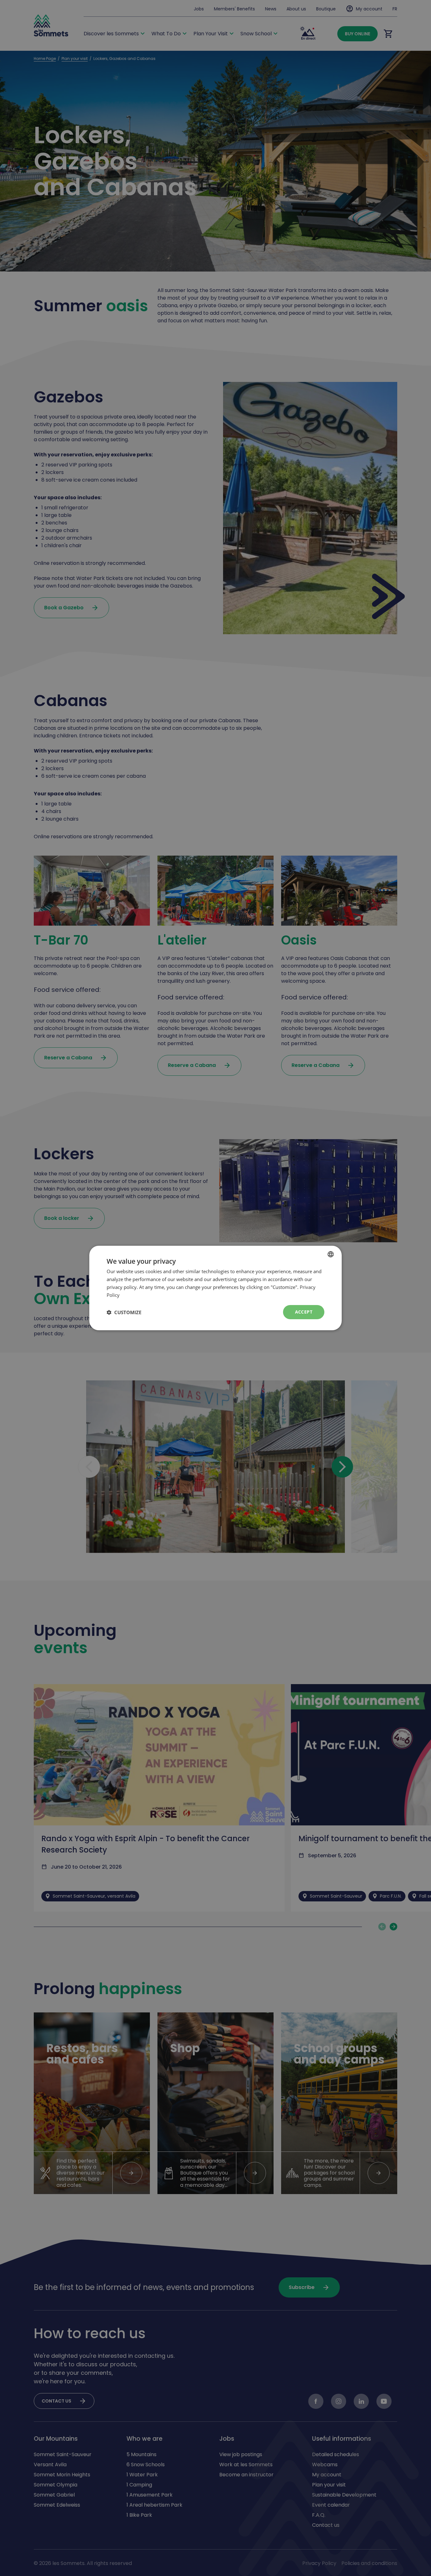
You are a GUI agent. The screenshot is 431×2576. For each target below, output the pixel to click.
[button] (124, 1312)
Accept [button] (304, 1312)
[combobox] (331, 1254)
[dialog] (215, 1288)
